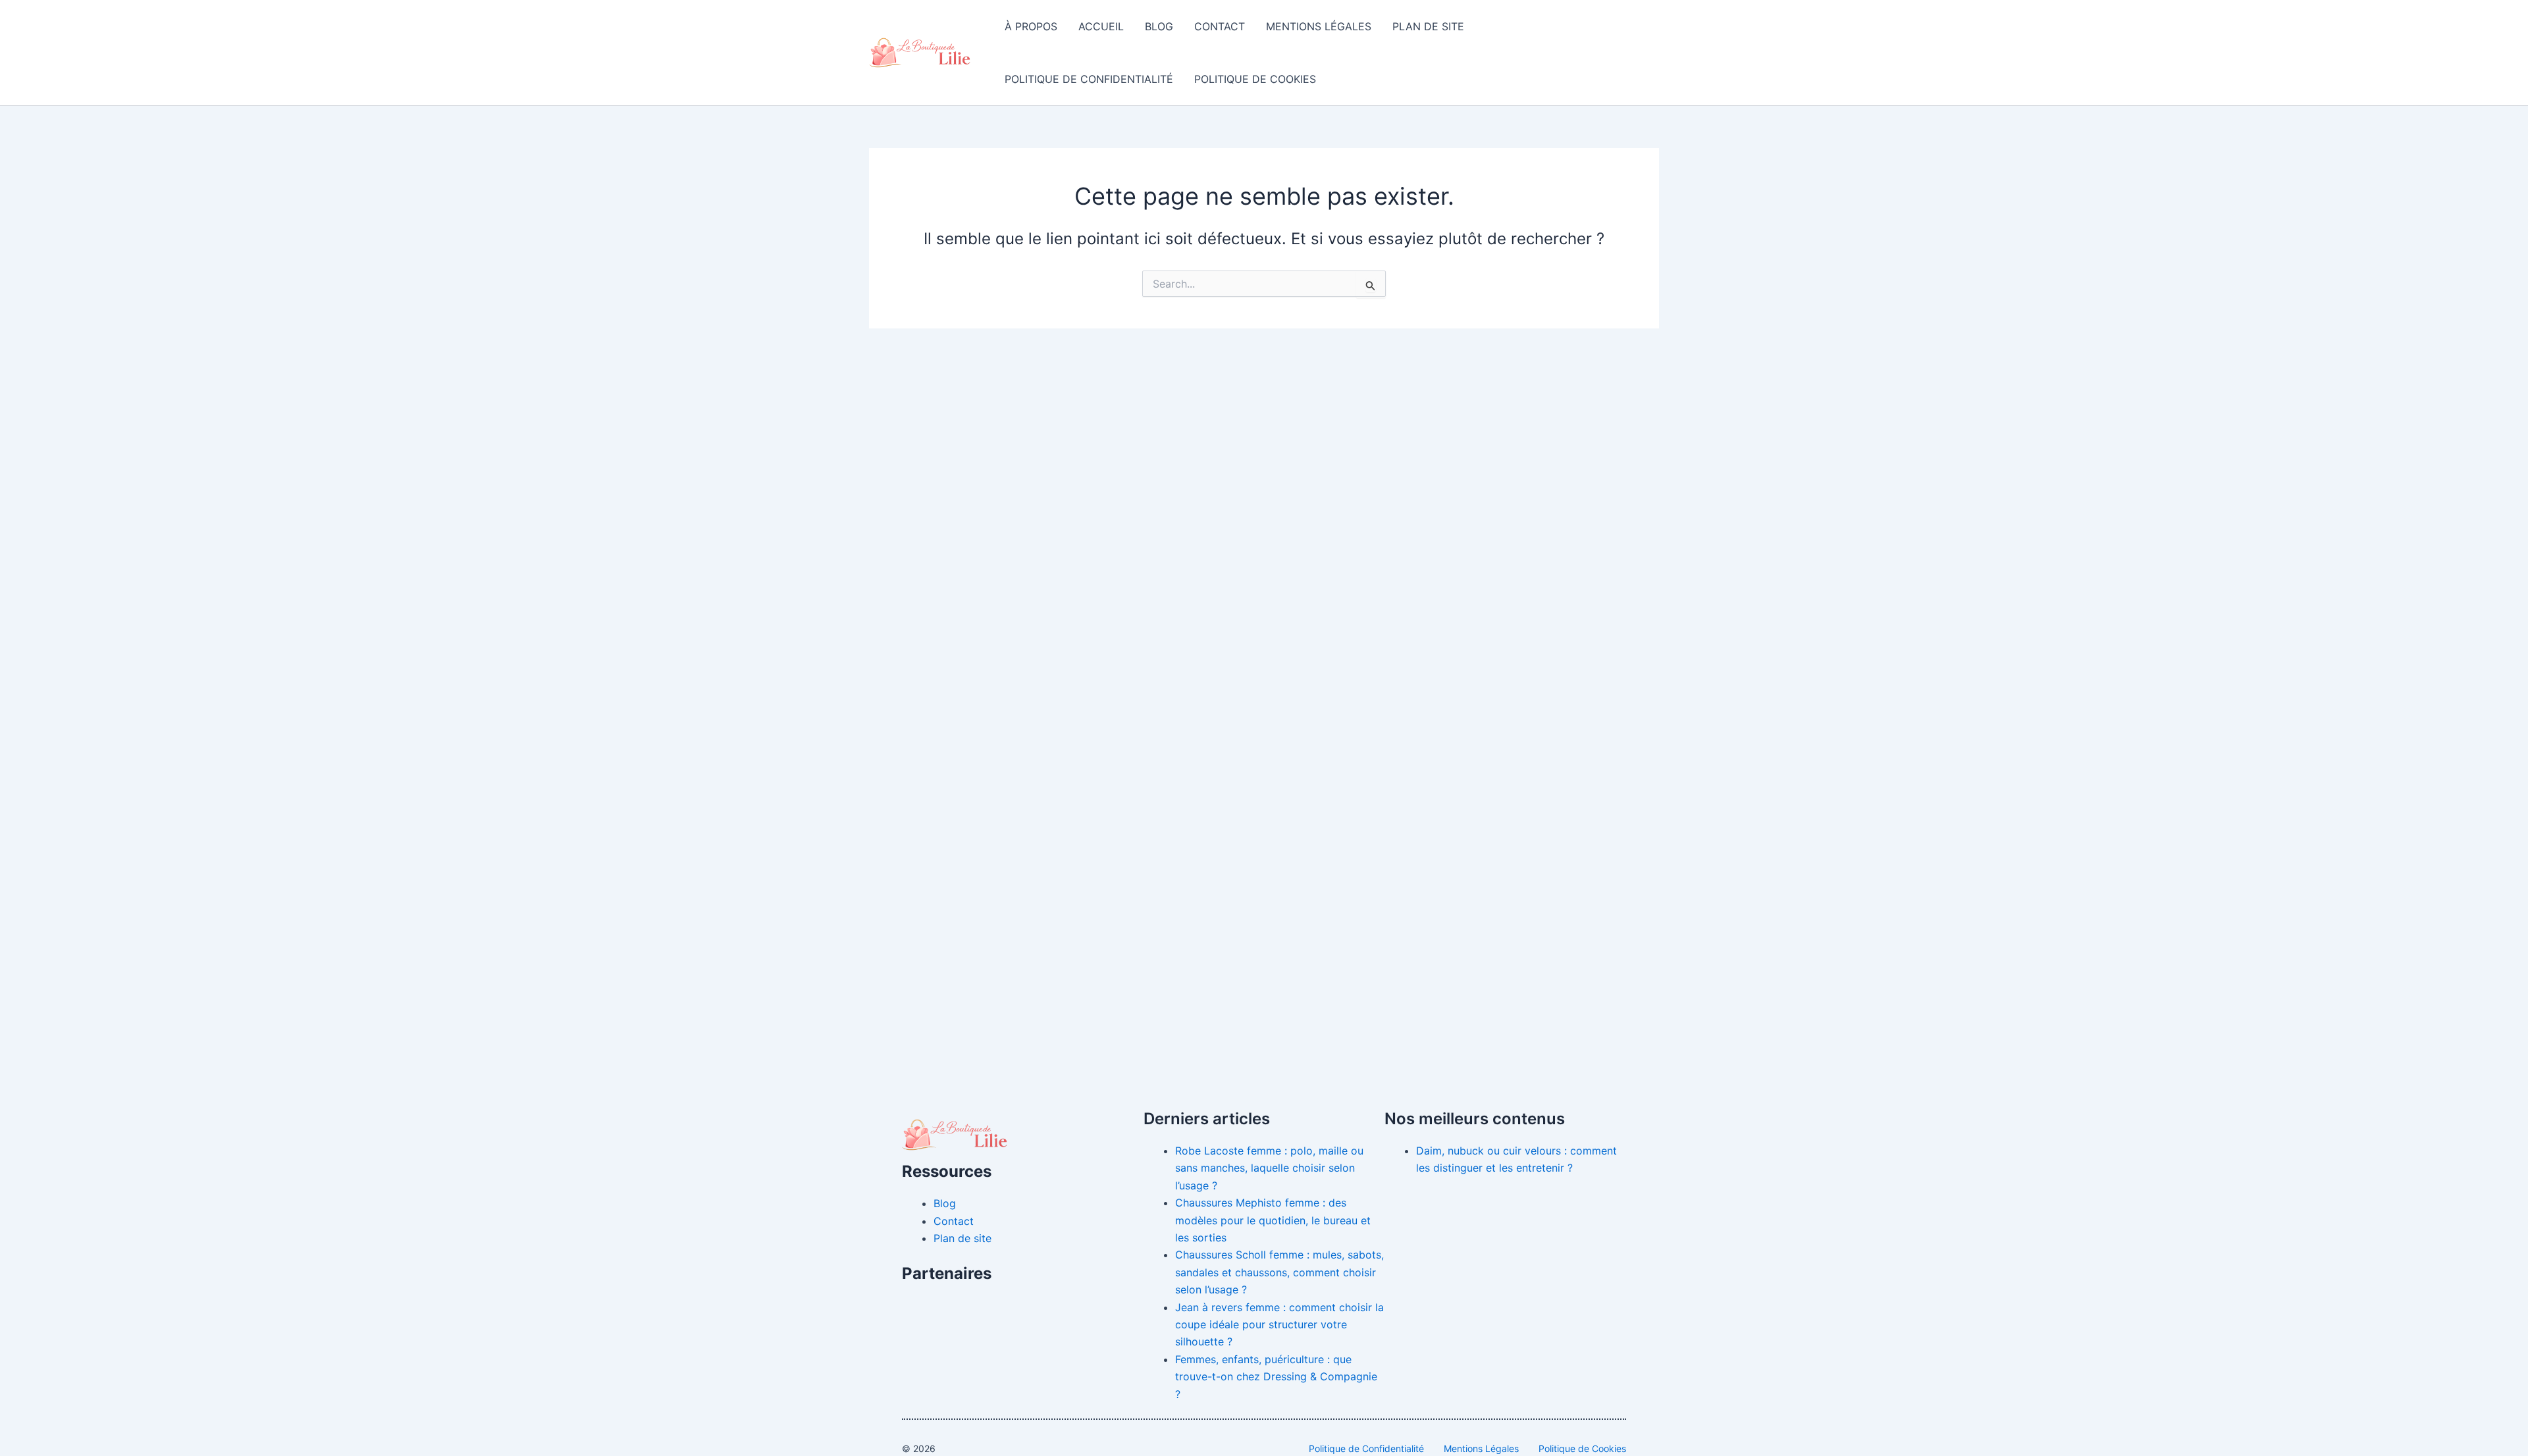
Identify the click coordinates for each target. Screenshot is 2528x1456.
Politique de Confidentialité (1089, 79)
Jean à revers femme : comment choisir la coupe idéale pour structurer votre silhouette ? (1279, 1325)
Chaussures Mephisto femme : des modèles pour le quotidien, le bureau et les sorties (1273, 1220)
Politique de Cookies (1255, 79)
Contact (1220, 26)
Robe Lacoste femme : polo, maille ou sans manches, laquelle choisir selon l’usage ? (1269, 1168)
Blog (1159, 26)
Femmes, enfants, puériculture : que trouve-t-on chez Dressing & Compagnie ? (1276, 1377)
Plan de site (1428, 26)
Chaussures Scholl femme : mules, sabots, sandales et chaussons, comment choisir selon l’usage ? (1279, 1272)
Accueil (1101, 26)
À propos (1031, 26)
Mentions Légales (1319, 26)
